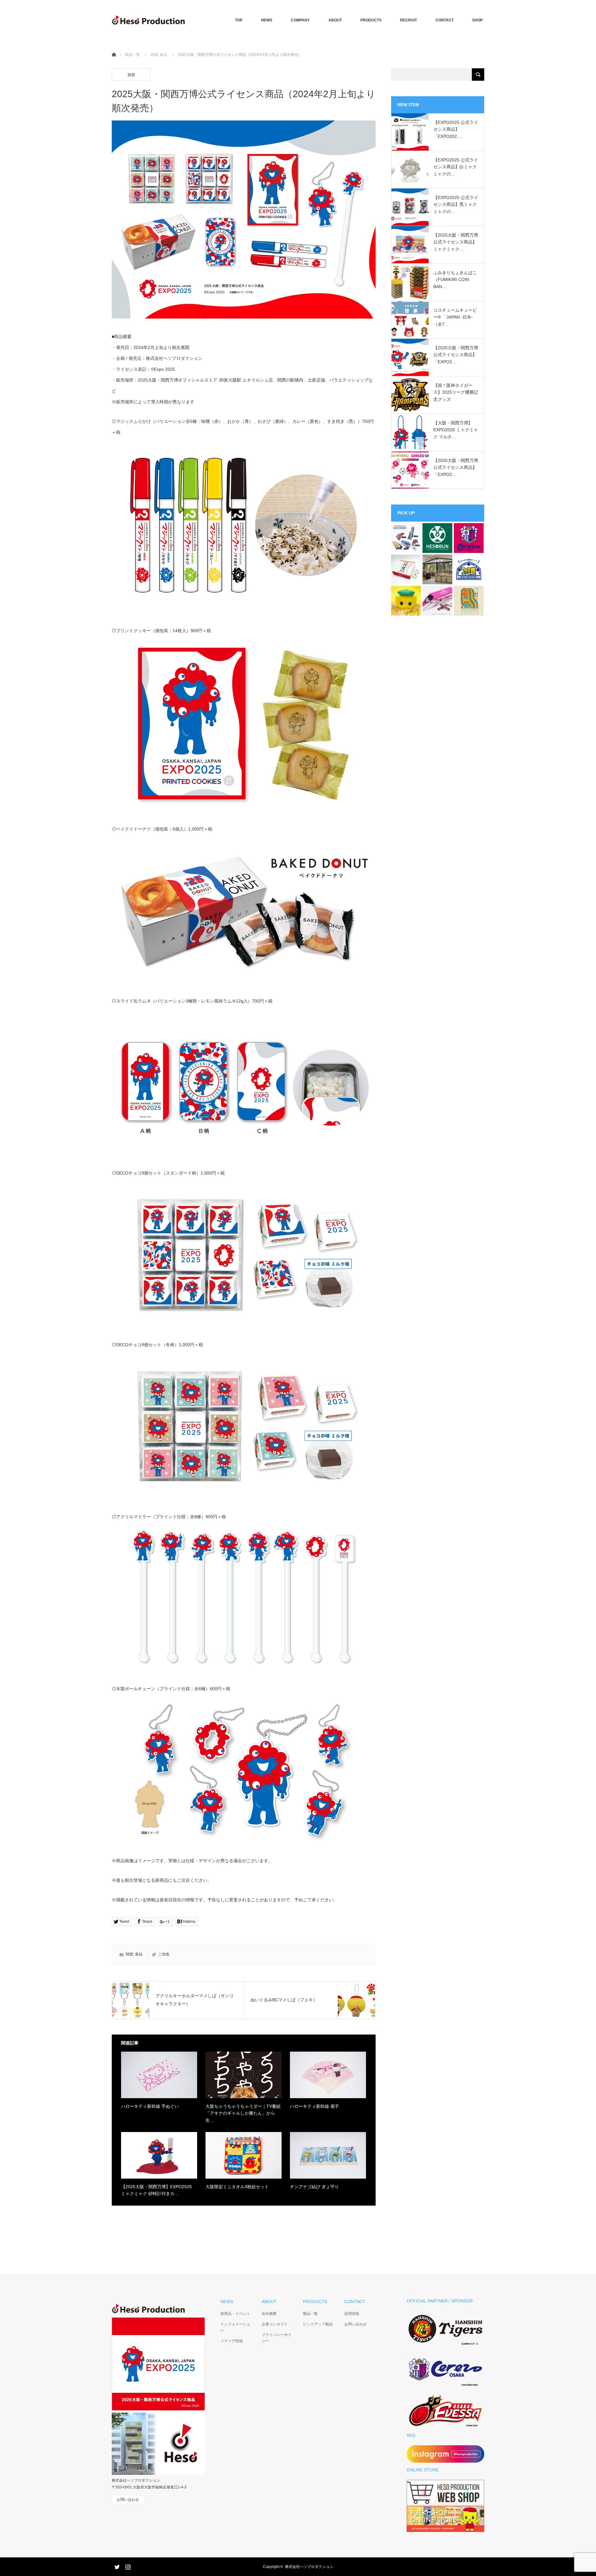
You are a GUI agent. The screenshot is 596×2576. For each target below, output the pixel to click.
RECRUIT (409, 20)
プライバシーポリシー (277, 2338)
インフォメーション (235, 2327)
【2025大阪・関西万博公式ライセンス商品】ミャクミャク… (456, 242)
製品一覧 (133, 55)
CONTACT (445, 20)
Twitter (116, 2566)
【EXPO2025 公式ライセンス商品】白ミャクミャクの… (456, 167)
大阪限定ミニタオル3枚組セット (237, 2187)
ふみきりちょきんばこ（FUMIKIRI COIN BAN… (455, 280)
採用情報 (352, 2314)
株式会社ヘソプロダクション (309, 2567)
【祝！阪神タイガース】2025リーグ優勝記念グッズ (456, 392)
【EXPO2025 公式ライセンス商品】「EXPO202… (456, 129)
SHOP (477, 20)
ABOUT (335, 20)
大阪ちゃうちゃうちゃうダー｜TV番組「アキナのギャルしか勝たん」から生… (243, 2113)
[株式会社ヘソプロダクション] (148, 20)
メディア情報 (232, 2341)
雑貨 (154, 55)
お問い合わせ (355, 2324)
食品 (164, 55)
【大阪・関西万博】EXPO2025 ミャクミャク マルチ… (456, 430)
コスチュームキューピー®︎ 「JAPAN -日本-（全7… (455, 317)
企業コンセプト (275, 2324)
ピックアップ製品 (318, 2324)
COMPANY (300, 20)
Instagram (127, 2566)
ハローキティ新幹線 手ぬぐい (150, 2106)
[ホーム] (114, 47)
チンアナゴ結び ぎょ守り (314, 2187)
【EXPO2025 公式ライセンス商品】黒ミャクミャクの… (456, 204)
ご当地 (164, 1954)
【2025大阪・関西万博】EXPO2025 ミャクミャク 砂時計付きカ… (156, 2190)
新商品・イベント (235, 2314)
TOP (239, 20)
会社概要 (269, 2314)
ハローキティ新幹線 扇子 (314, 2106)
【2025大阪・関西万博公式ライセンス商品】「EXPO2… (456, 355)
